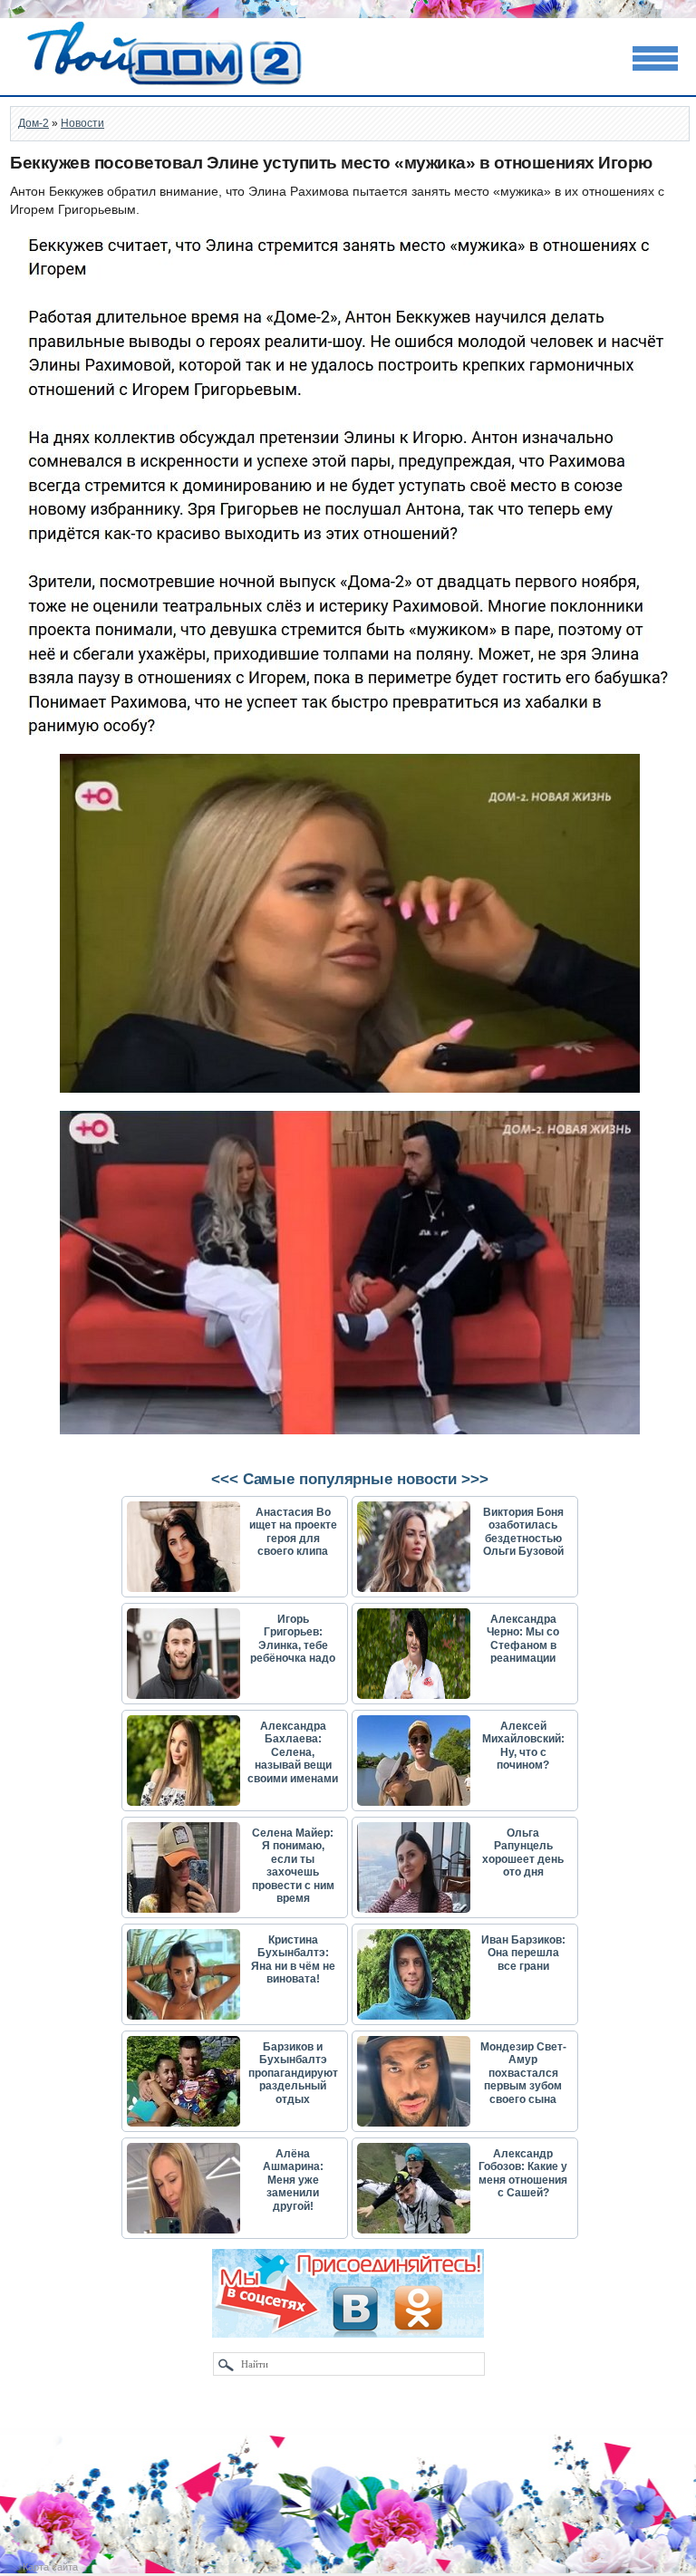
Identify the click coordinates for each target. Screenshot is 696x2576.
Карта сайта (50, 2567)
